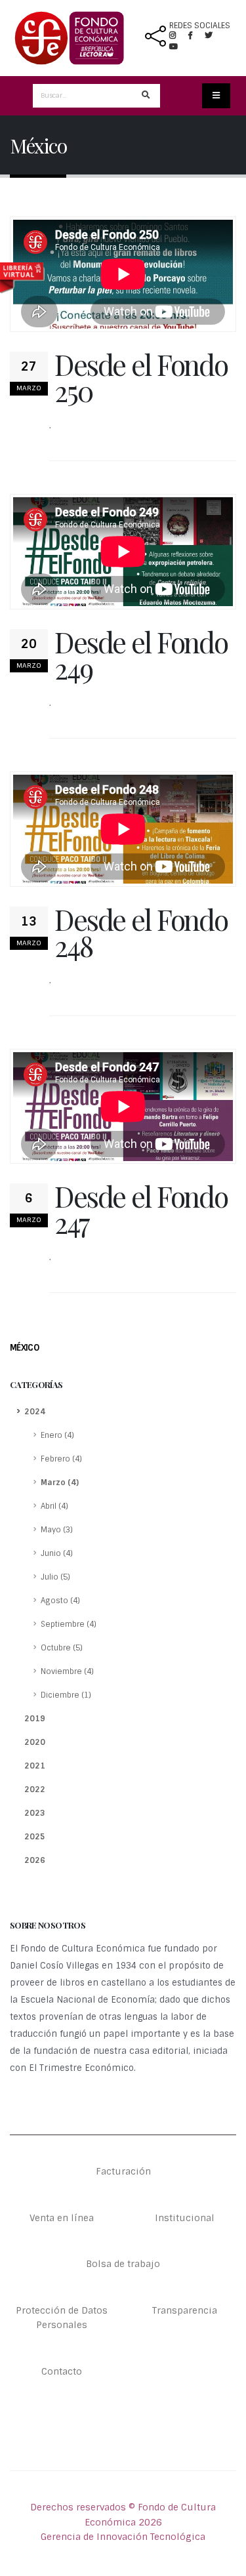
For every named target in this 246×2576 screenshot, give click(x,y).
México (24, 1348)
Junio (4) (57, 1553)
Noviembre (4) (67, 1671)
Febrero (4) (61, 1459)
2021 (35, 1766)
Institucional (185, 2218)
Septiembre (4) (69, 1624)
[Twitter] (214, 35)
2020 (35, 1742)
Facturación (123, 2171)
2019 (35, 1719)
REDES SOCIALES (200, 26)
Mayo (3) (57, 1530)
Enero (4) (57, 1435)
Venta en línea (62, 2218)
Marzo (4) (60, 1482)
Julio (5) (55, 1577)
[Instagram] (178, 35)
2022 (35, 1789)
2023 (35, 1813)
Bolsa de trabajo (123, 2264)
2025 (35, 1837)
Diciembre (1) (66, 1695)
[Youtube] (174, 47)
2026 (35, 1860)
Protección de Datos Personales (62, 2318)
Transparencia (185, 2310)
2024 (35, 1412)
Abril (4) (54, 1506)
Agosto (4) (60, 1601)
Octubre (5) (62, 1648)
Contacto (62, 2371)
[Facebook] (195, 35)
